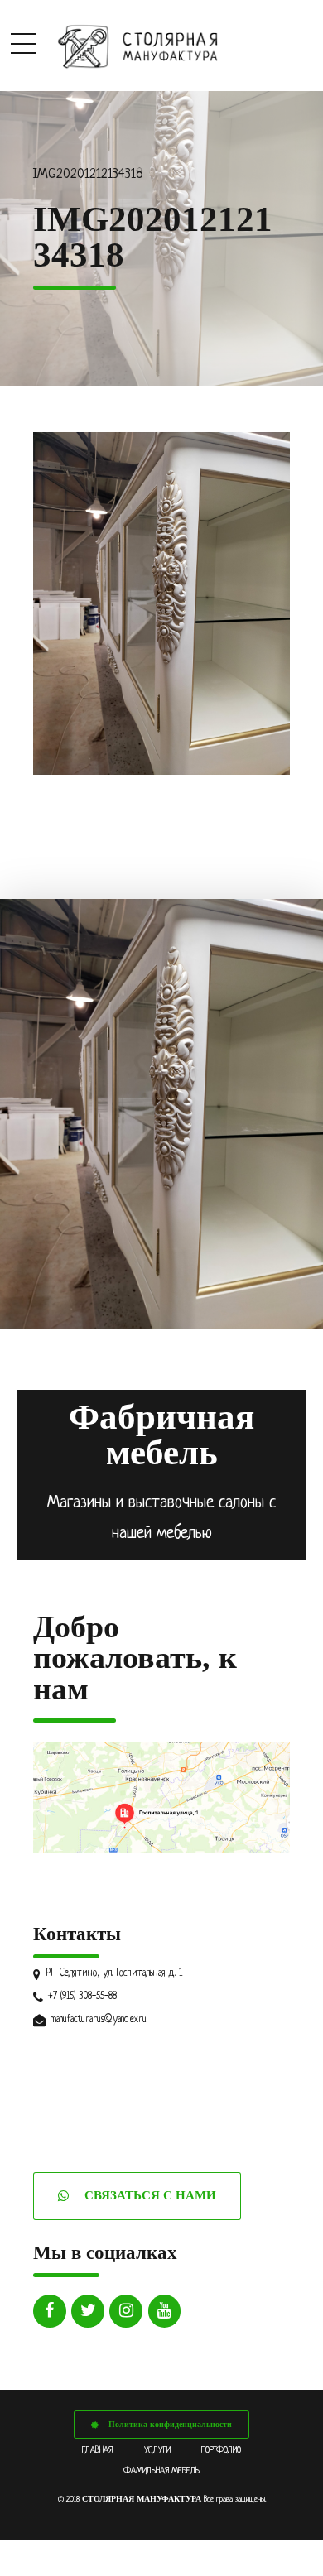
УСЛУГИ (157, 2450)
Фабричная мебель (161, 1435)
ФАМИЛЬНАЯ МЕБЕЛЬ (161, 2471)
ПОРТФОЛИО (221, 2450)
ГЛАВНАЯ (97, 2450)
